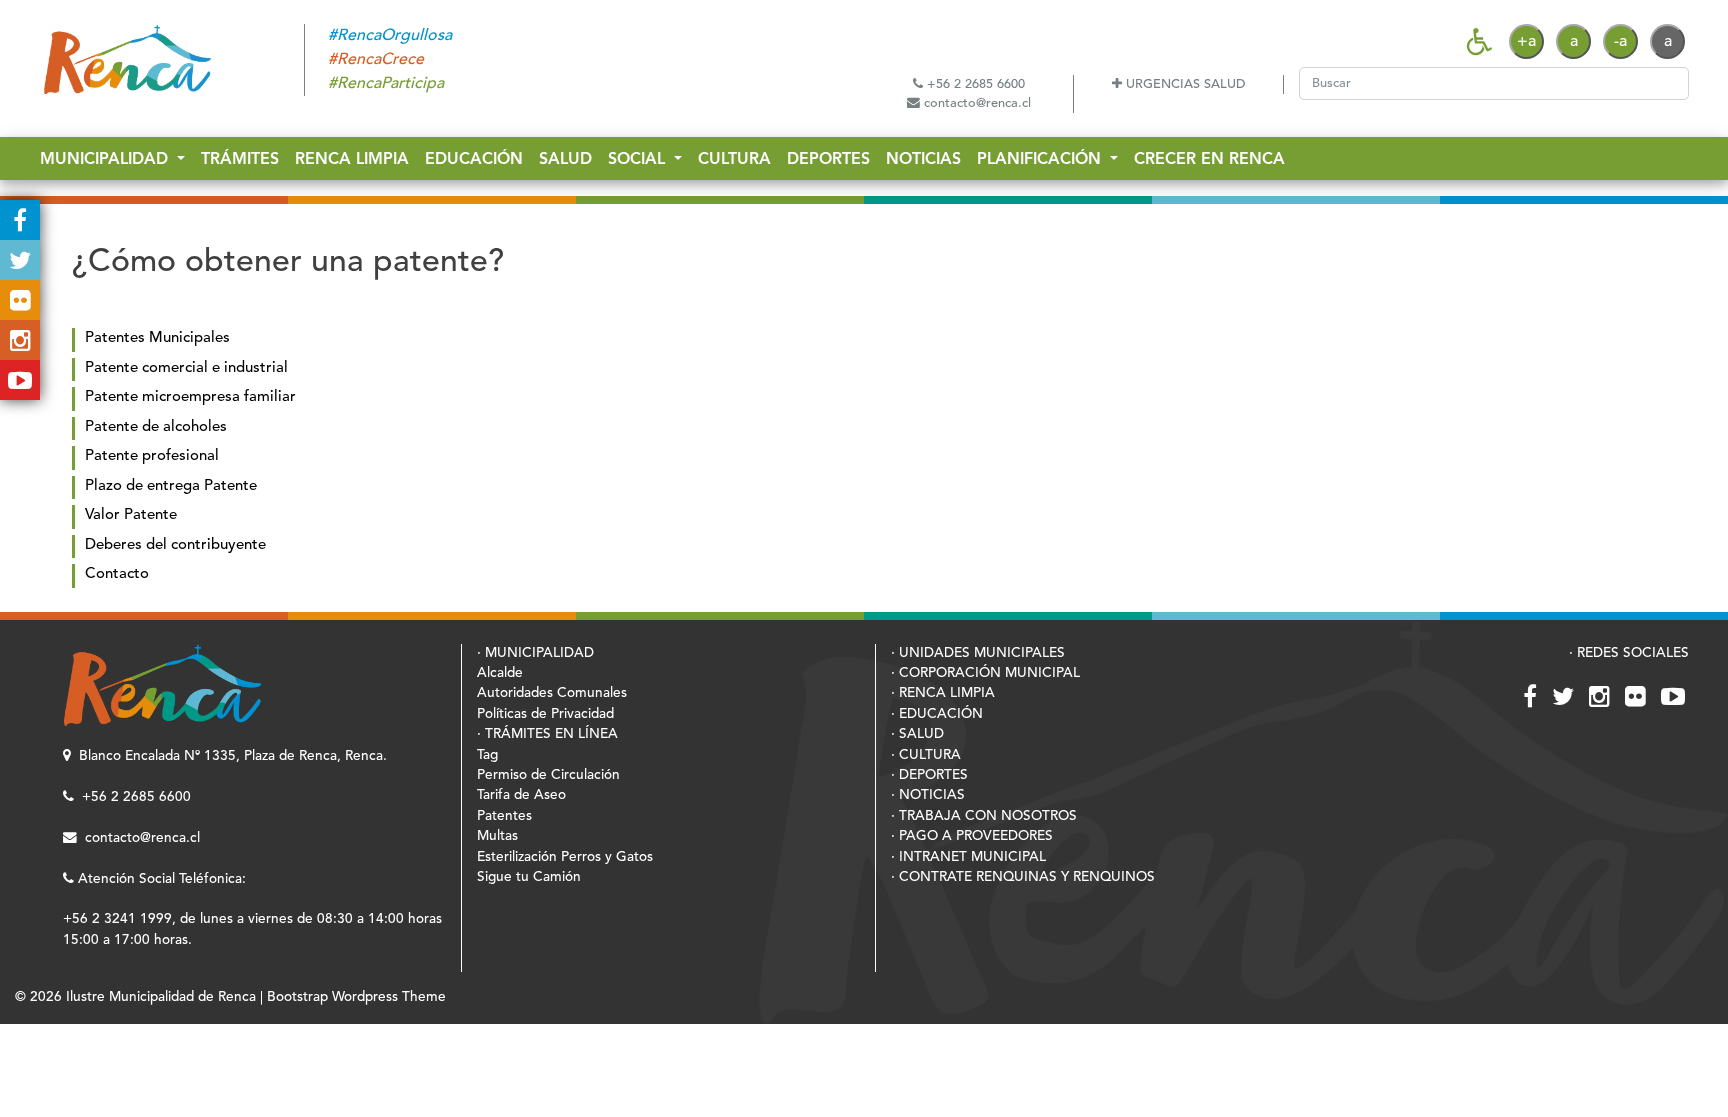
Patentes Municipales (157, 338)
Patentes (504, 816)
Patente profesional (152, 456)
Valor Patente (131, 515)
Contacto (117, 574)
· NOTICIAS (928, 795)
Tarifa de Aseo (521, 795)
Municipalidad (106, 160)
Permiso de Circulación (548, 775)
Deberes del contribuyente (175, 545)
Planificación (1041, 160)
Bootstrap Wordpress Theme (356, 997)
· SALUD (917, 734)
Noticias (923, 160)
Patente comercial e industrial (186, 368)
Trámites (240, 160)
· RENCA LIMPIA (943, 693)
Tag (487, 755)
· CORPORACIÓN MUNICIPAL (985, 673)
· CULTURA (926, 755)
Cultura (734, 160)
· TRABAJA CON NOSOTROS (984, 816)
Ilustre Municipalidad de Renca (161, 997)
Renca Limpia (352, 160)
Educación (474, 160)
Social (639, 160)
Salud (565, 160)
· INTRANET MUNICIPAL (968, 857)
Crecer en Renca (1209, 160)
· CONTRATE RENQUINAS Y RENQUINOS (1023, 877)
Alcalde (500, 673)
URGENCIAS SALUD (1183, 84)
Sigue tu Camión (529, 877)
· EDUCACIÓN (937, 714)
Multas (497, 836)
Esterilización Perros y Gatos (565, 857)
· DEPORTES (929, 775)
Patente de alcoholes (156, 427)
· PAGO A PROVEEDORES (972, 836)
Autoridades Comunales (552, 693)
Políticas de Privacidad (545, 714)
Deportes (828, 160)
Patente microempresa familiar (190, 397)
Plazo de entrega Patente (171, 486)
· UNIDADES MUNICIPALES (978, 653)
